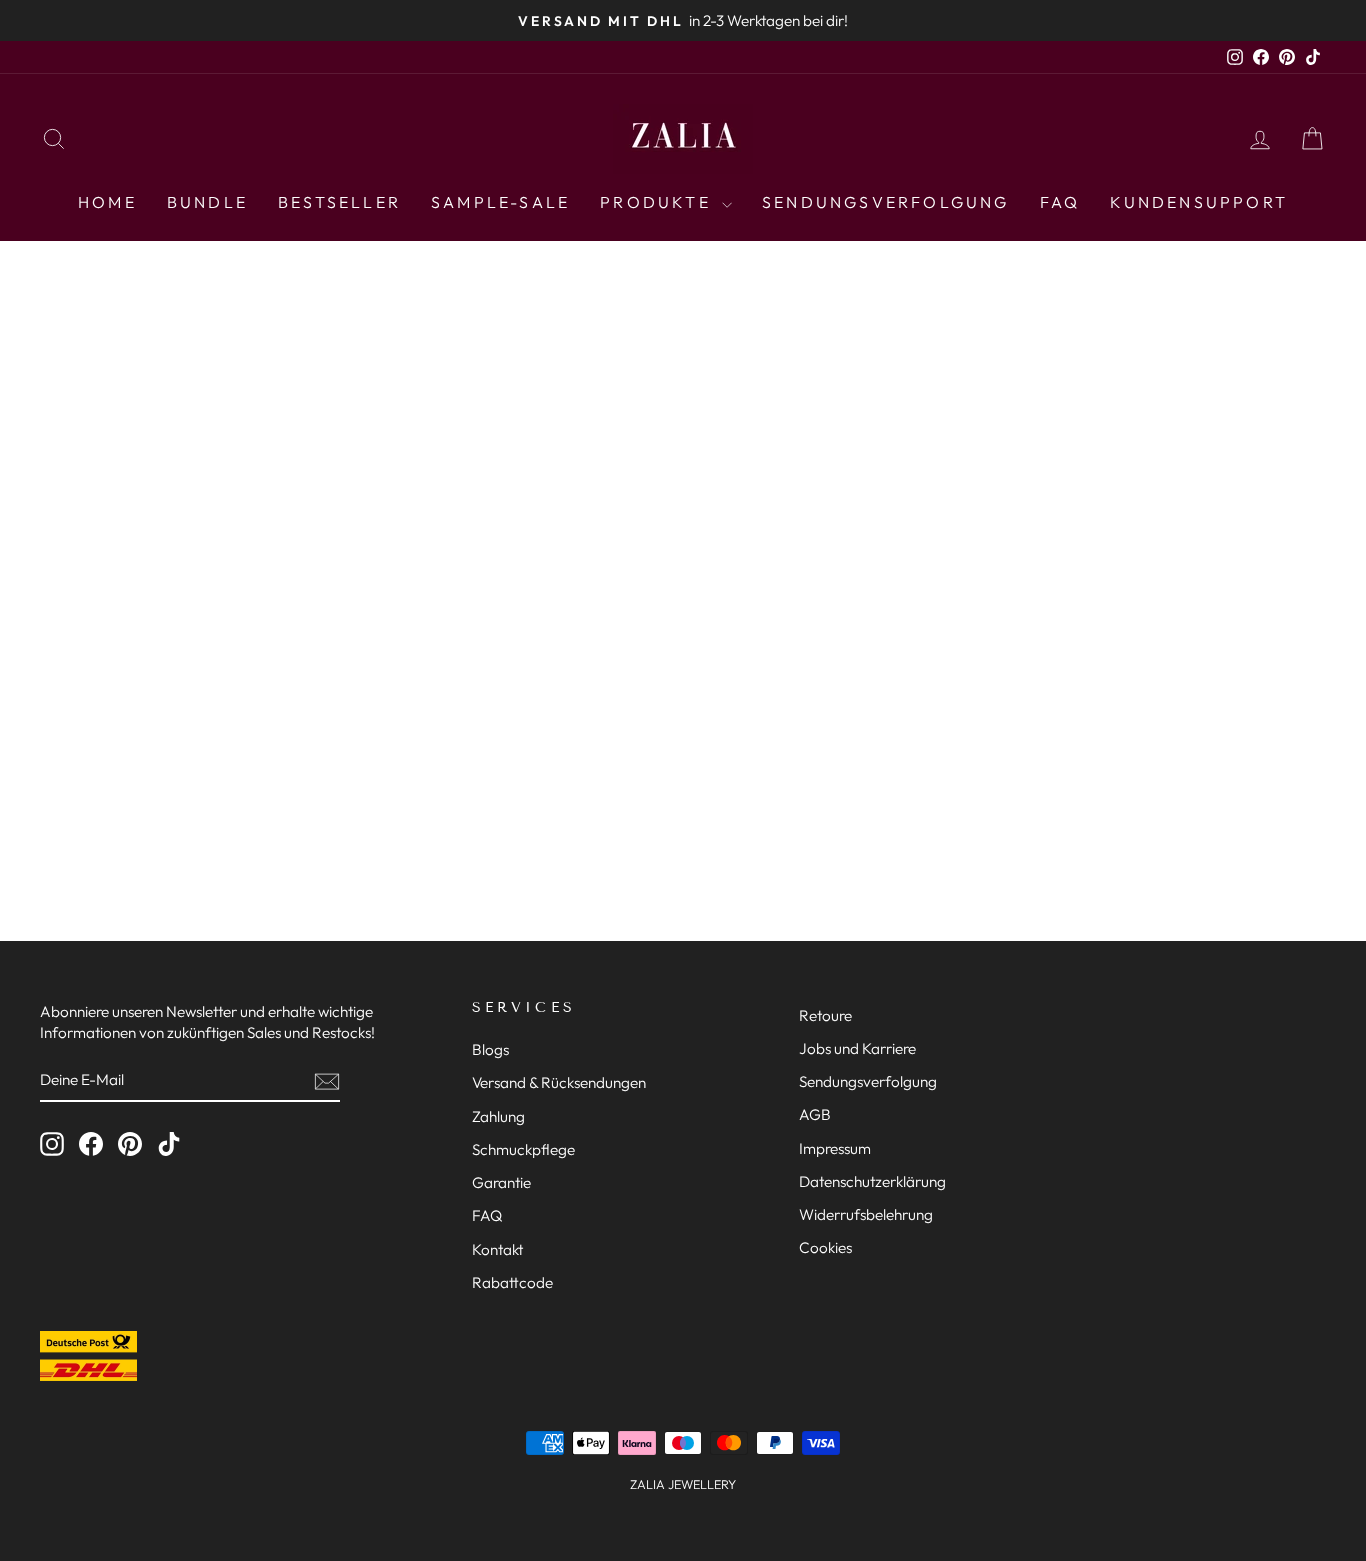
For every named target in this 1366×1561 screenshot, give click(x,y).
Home (107, 202)
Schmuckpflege (523, 1149)
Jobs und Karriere (857, 1048)
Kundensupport (1199, 202)
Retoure (825, 1015)
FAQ (1060, 202)
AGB (815, 1114)
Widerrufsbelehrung (866, 1214)
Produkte (658, 202)
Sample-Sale (500, 202)
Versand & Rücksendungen (559, 1082)
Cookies (825, 1247)
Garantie (501, 1182)
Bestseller (339, 202)
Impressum (835, 1148)
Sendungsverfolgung (886, 202)
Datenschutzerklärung (872, 1181)
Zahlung (498, 1116)
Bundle (207, 202)
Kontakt (497, 1249)
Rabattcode (512, 1282)
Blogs (490, 1049)
